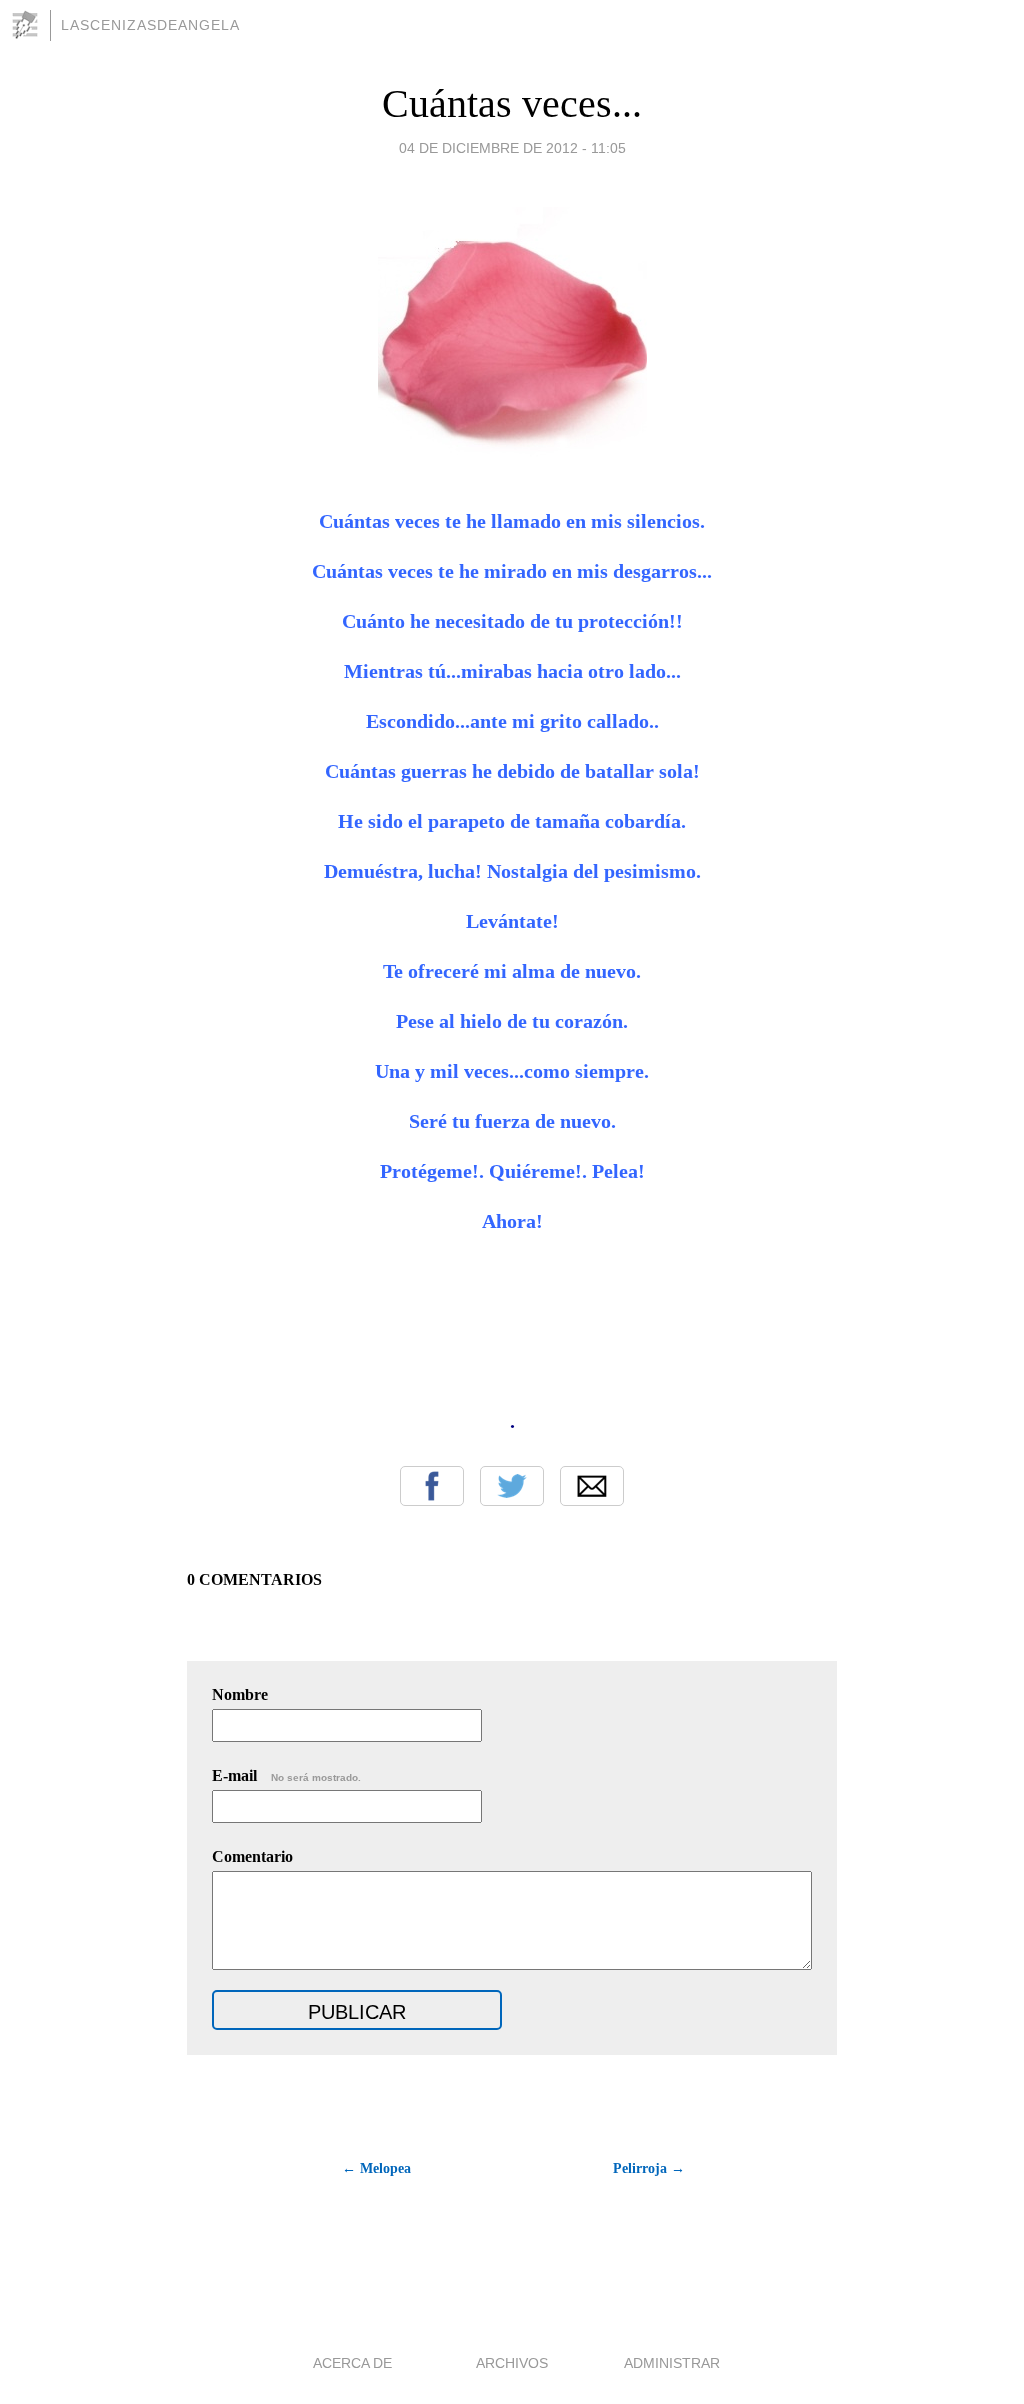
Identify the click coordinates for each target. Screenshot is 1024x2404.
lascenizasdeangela (150, 25)
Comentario (252, 1856)
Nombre (240, 1694)
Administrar (672, 2363)
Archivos (512, 2363)
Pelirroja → (649, 2168)
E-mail (286, 1775)
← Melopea (376, 2168)
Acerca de (352, 2363)
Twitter (512, 1486)
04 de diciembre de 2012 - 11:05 (512, 148)
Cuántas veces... (512, 103)
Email (592, 1486)
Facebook (432, 1486)
